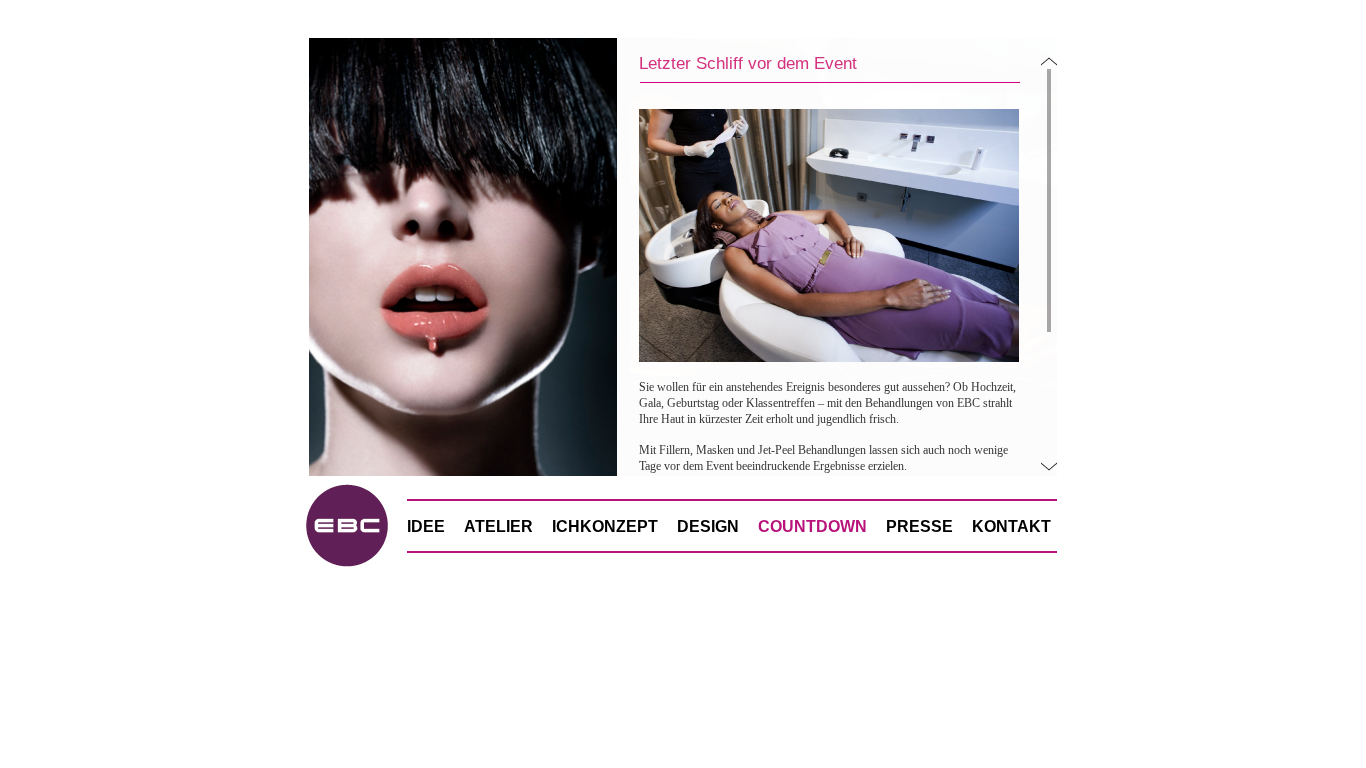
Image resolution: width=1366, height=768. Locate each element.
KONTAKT (1011, 526)
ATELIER (498, 526)
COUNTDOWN (812, 526)
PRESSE (919, 526)
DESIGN (708, 526)
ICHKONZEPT (605, 526)
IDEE (426, 526)
